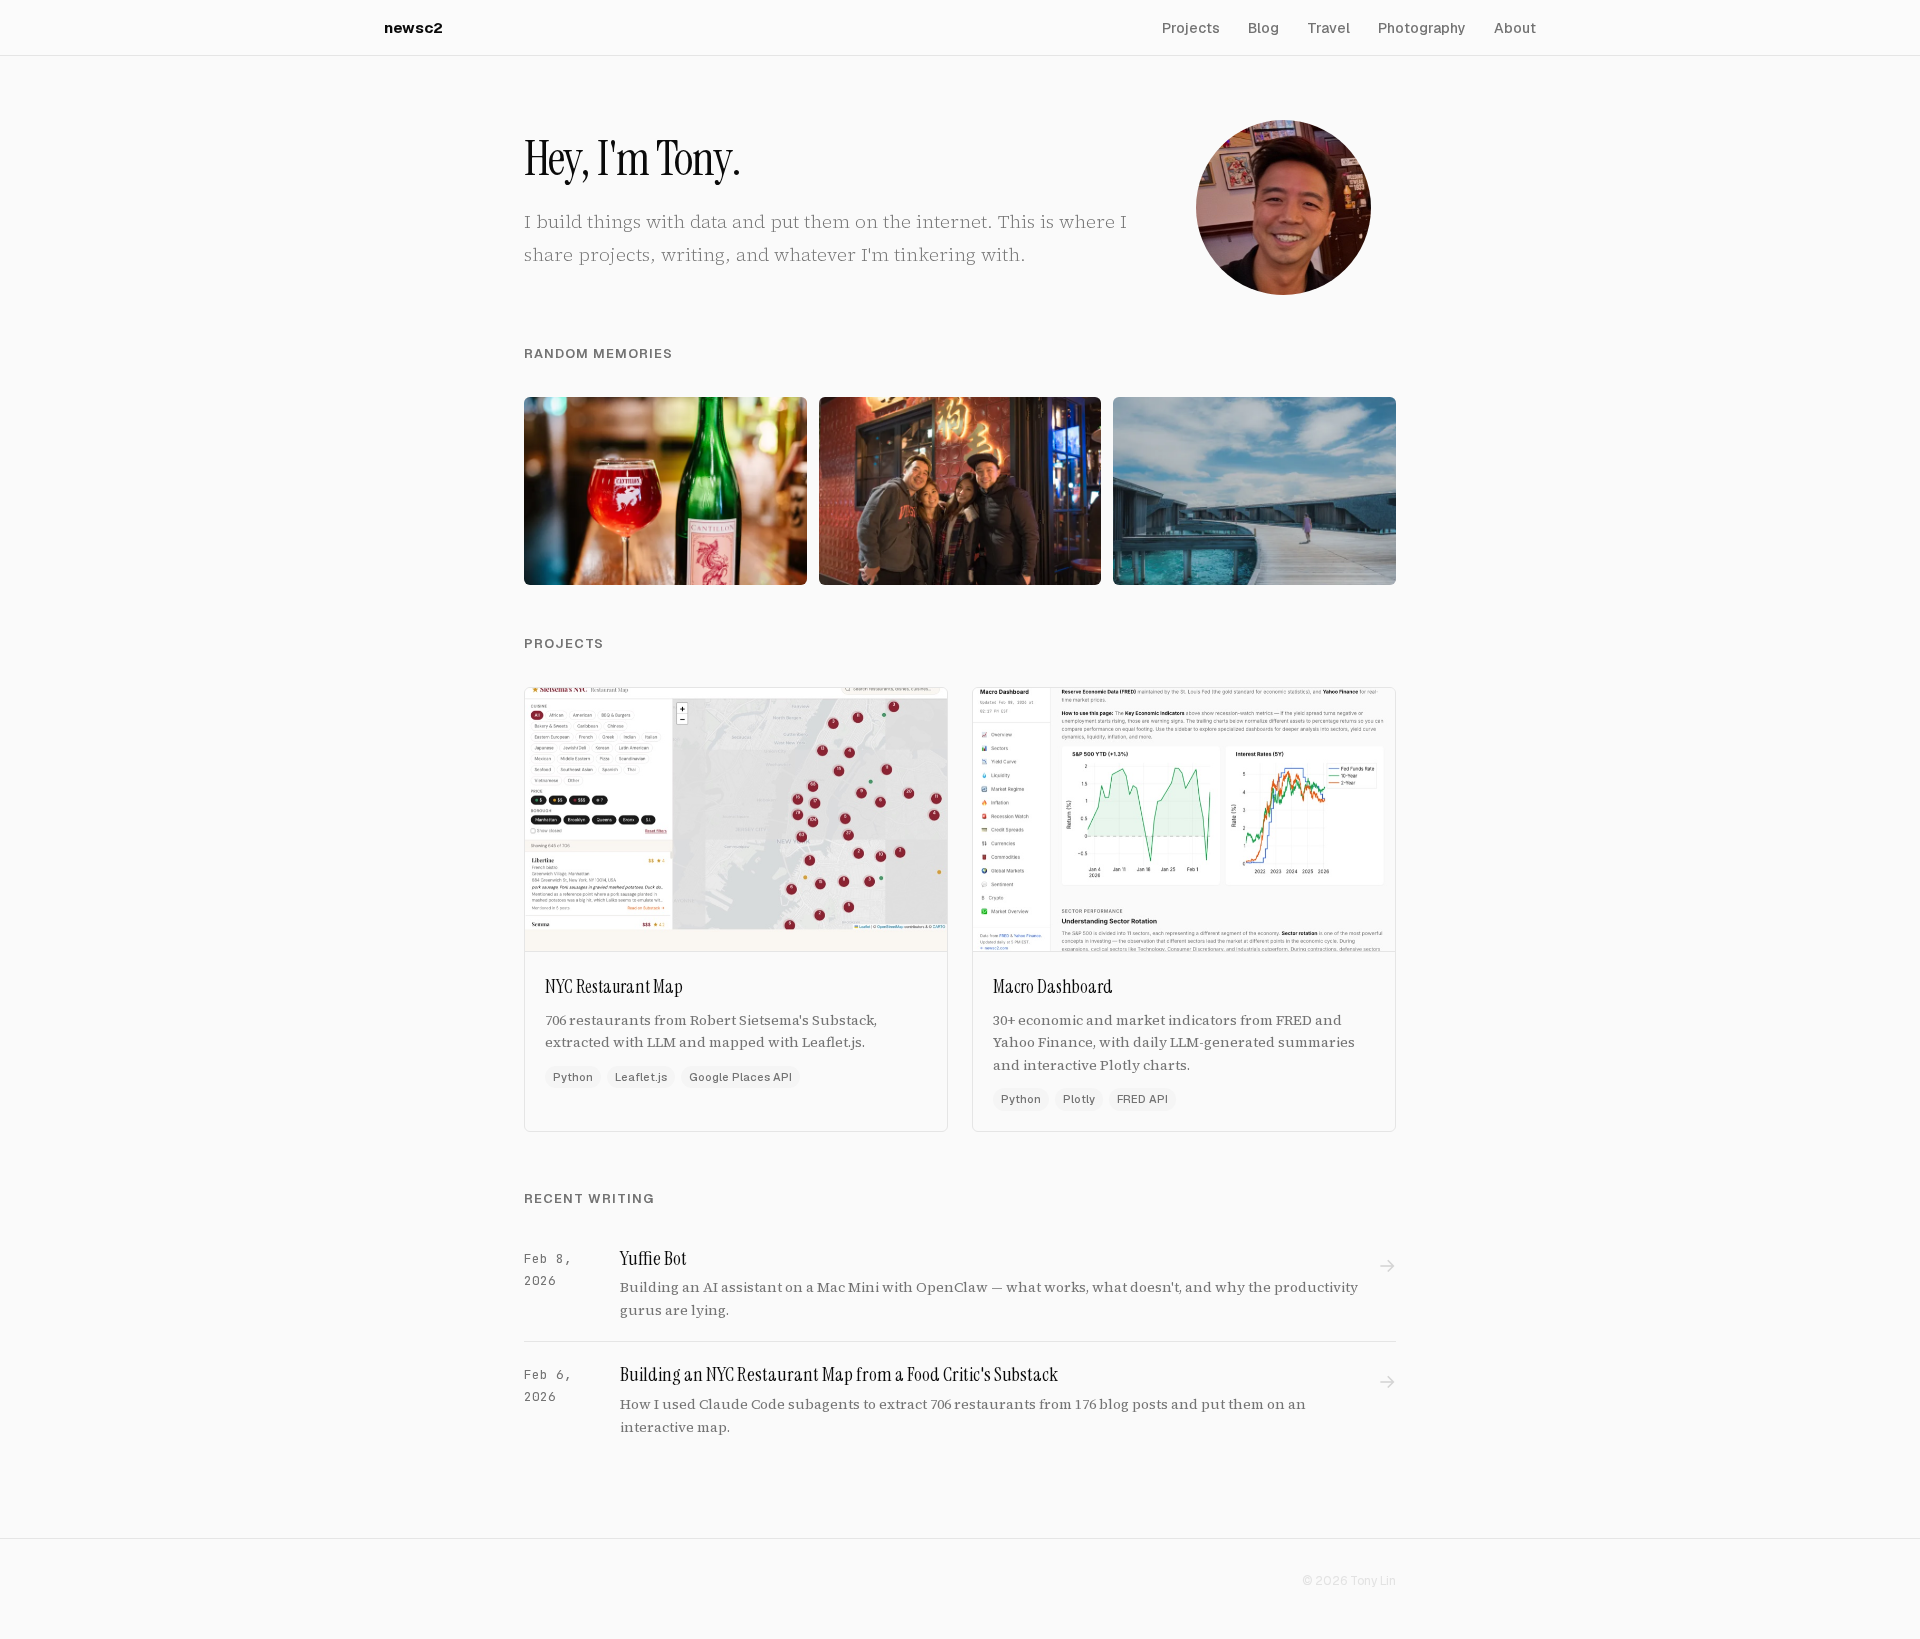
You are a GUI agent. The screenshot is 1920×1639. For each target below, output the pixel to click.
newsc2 (413, 27)
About (1515, 28)
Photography (1422, 28)
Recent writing (589, 1198)
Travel (1328, 28)
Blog (1263, 28)
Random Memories (598, 353)
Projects (1191, 28)
